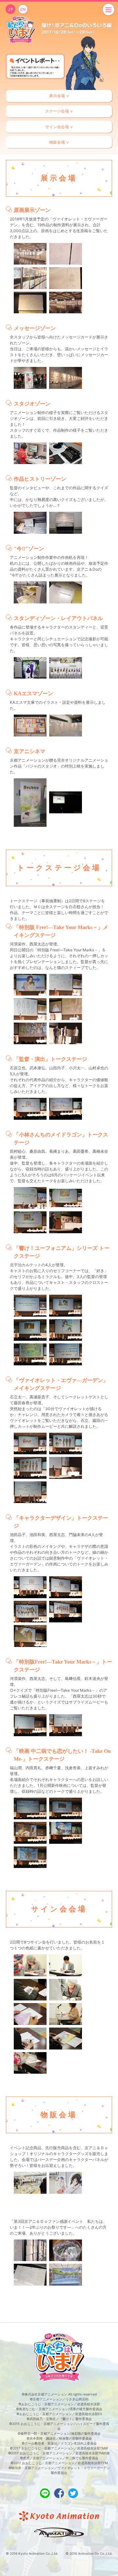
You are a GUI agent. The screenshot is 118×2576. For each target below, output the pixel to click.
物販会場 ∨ (59, 142)
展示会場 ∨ (59, 96)
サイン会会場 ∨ (59, 127)
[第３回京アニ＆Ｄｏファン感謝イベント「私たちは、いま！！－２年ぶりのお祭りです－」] (21, 30)
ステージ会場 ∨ (59, 111)
